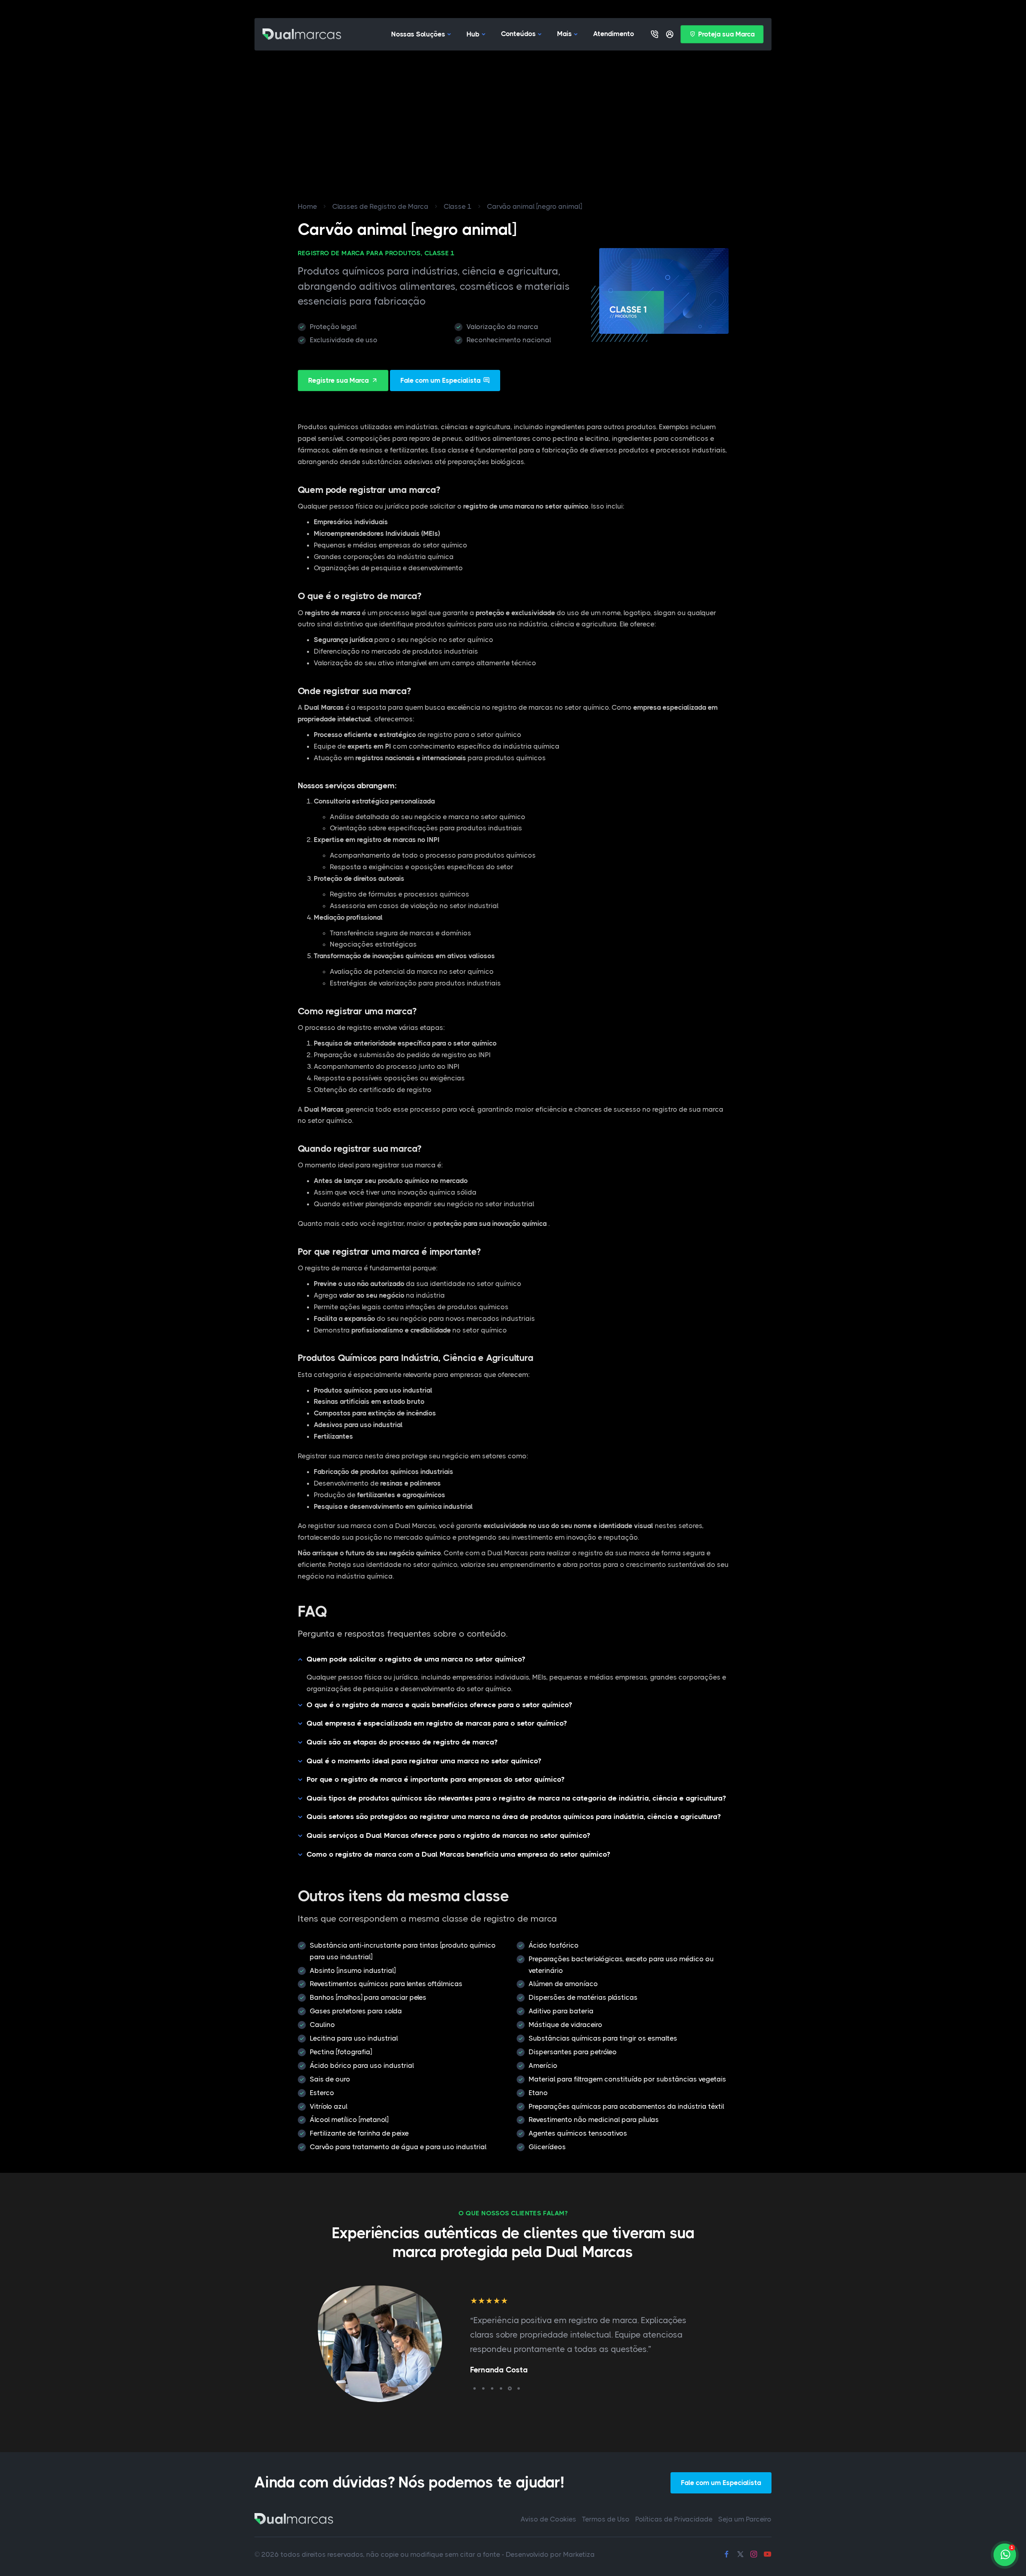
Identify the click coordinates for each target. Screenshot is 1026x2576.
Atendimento (614, 34)
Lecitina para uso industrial (354, 2038)
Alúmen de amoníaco (563, 1984)
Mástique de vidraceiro (566, 2025)
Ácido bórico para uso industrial (362, 2065)
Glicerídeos (547, 2147)
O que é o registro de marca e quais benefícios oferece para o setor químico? (439, 1705)
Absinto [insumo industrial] (353, 1970)
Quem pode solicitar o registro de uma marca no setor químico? (416, 1659)
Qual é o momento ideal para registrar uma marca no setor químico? (424, 1761)
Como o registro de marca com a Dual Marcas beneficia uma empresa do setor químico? (458, 1854)
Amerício (543, 2065)
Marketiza (579, 2554)
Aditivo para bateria (561, 2011)
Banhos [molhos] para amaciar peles (368, 1997)
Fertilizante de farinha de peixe (359, 2133)
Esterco (322, 2093)
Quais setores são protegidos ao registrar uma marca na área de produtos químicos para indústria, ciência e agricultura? (514, 1817)
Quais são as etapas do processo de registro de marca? (402, 1742)
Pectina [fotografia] (341, 2052)
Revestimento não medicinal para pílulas (594, 2120)
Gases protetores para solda (356, 2011)
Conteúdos (518, 34)
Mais (565, 34)
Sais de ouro (330, 2079)
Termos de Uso (606, 2519)
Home (307, 206)
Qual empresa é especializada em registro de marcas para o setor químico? (437, 1723)
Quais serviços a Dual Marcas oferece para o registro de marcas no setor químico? (448, 1835)
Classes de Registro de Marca (380, 206)
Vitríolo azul (329, 2106)
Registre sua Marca (338, 380)
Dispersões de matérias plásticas (583, 1997)
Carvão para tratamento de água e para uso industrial (398, 2147)
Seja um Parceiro (745, 2519)
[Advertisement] (513, 111)
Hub (473, 34)
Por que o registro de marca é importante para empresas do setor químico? (435, 1779)
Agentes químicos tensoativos (578, 2133)
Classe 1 (458, 206)
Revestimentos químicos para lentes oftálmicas (386, 1984)
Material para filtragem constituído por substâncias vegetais (627, 2079)
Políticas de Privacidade (674, 2519)
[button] (475, 2388)
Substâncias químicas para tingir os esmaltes (603, 2038)
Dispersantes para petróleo (573, 2052)
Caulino (322, 2025)
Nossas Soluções (418, 34)
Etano (538, 2093)
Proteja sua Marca (726, 34)
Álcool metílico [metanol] (349, 2120)
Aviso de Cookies (548, 2519)
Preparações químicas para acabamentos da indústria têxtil (626, 2106)
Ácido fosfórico (554, 1945)
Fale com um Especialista (440, 380)
